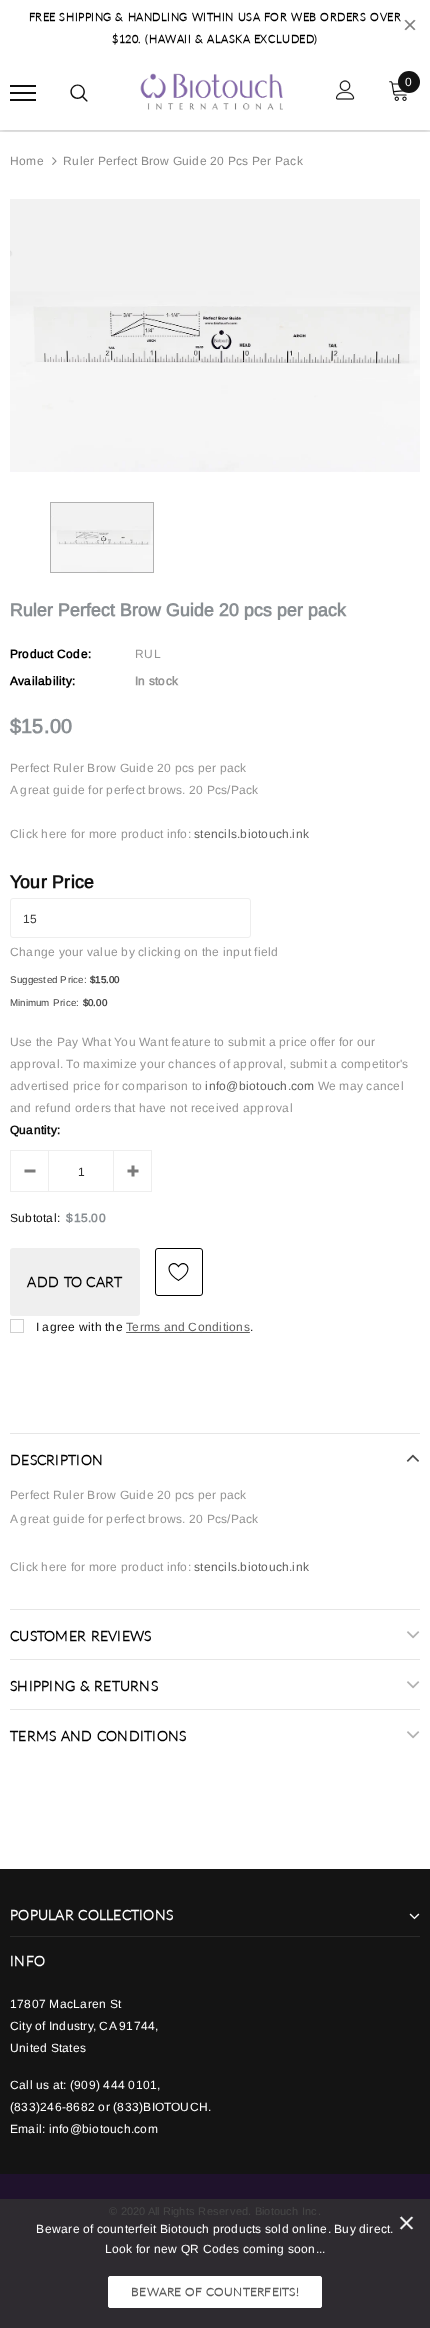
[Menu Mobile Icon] (23, 92)
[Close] (406, 2226)
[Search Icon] (79, 93)
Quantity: (35, 1130)
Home (27, 161)
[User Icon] (345, 92)
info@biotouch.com (261, 1086)
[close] (410, 28)
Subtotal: (35, 1218)
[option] (215, 335)
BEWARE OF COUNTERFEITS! (215, 2291)
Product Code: (50, 654)
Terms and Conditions (188, 1327)
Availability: (42, 681)
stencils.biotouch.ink (251, 834)
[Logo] (212, 90)
